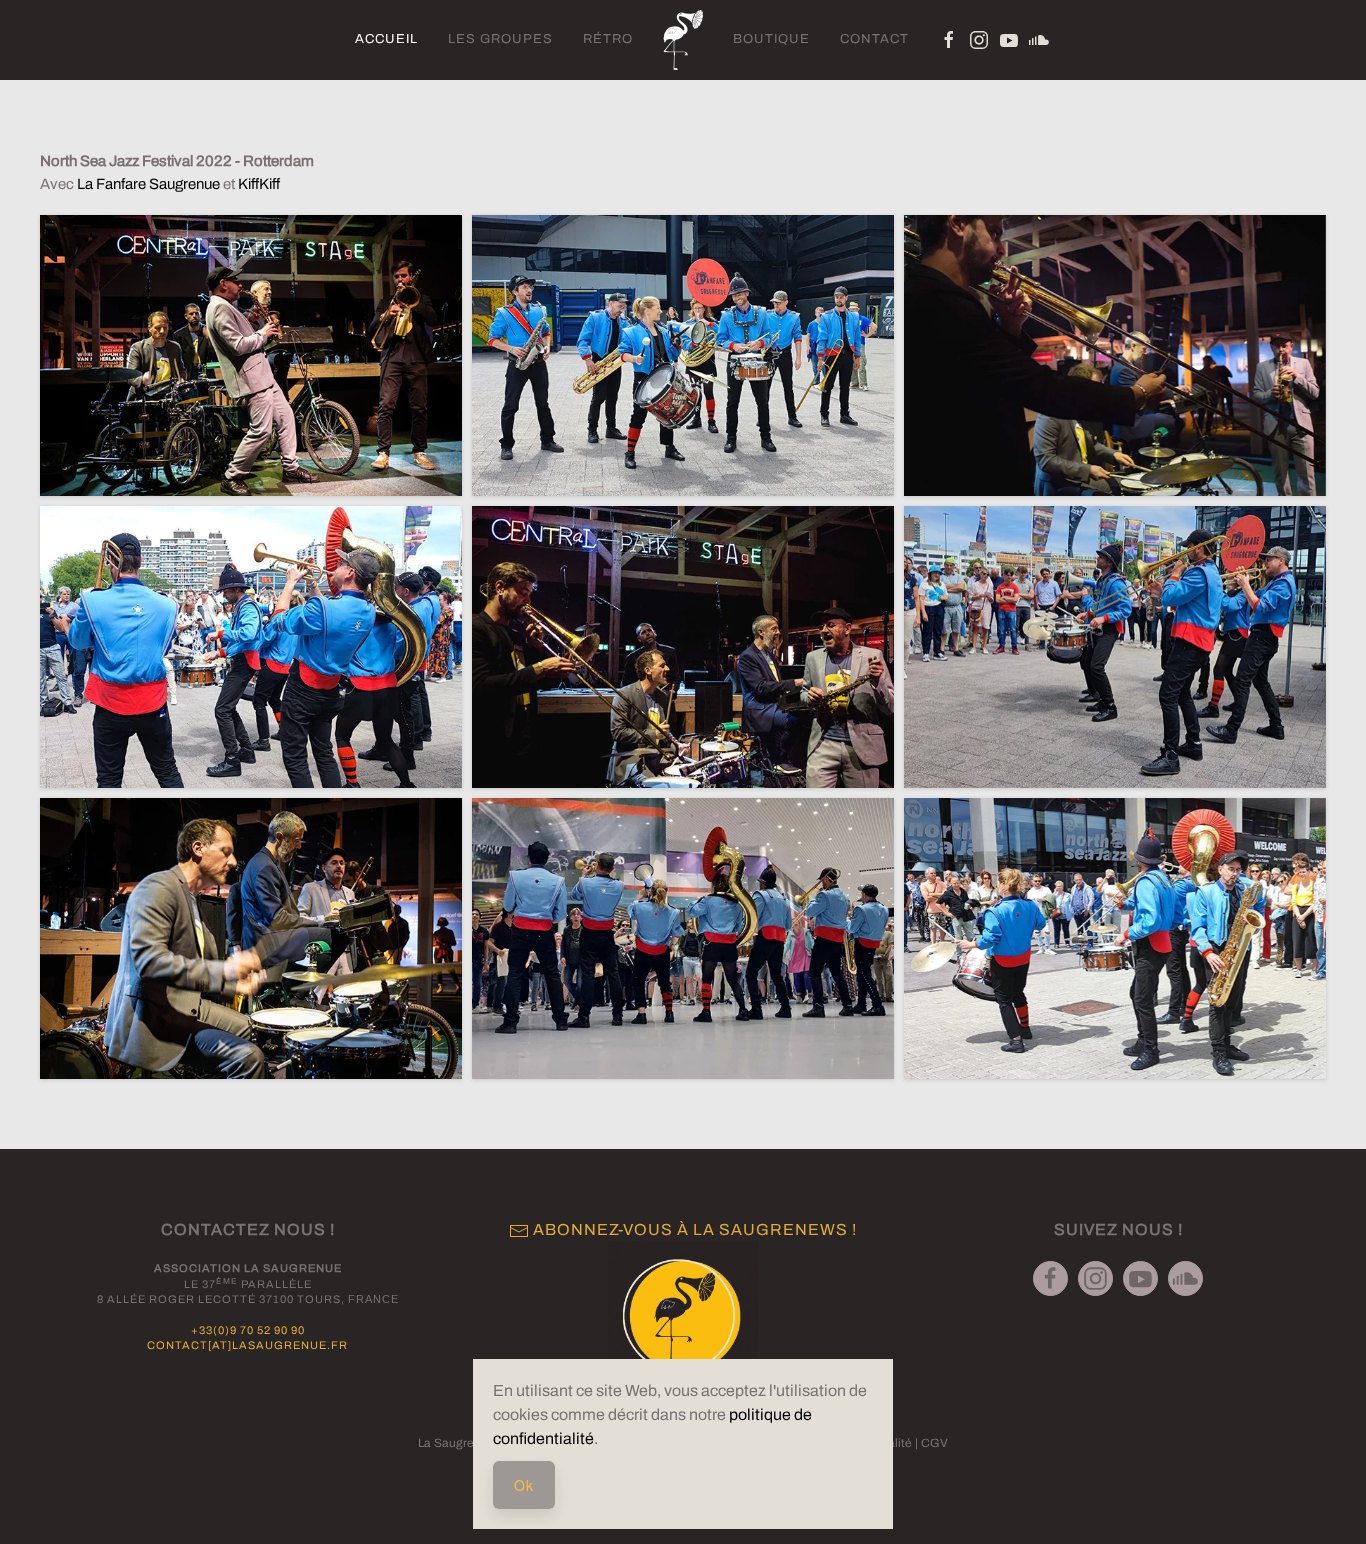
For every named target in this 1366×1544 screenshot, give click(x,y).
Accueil (386, 39)
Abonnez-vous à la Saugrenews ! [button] (693, 1229)
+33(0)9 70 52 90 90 (248, 1330)
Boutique (771, 39)
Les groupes (500, 39)
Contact (874, 39)
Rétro (608, 39)
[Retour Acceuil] (683, 40)
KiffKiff (259, 184)
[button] (683, 1315)
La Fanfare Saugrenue (148, 184)
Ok (524, 1485)
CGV (934, 1443)
